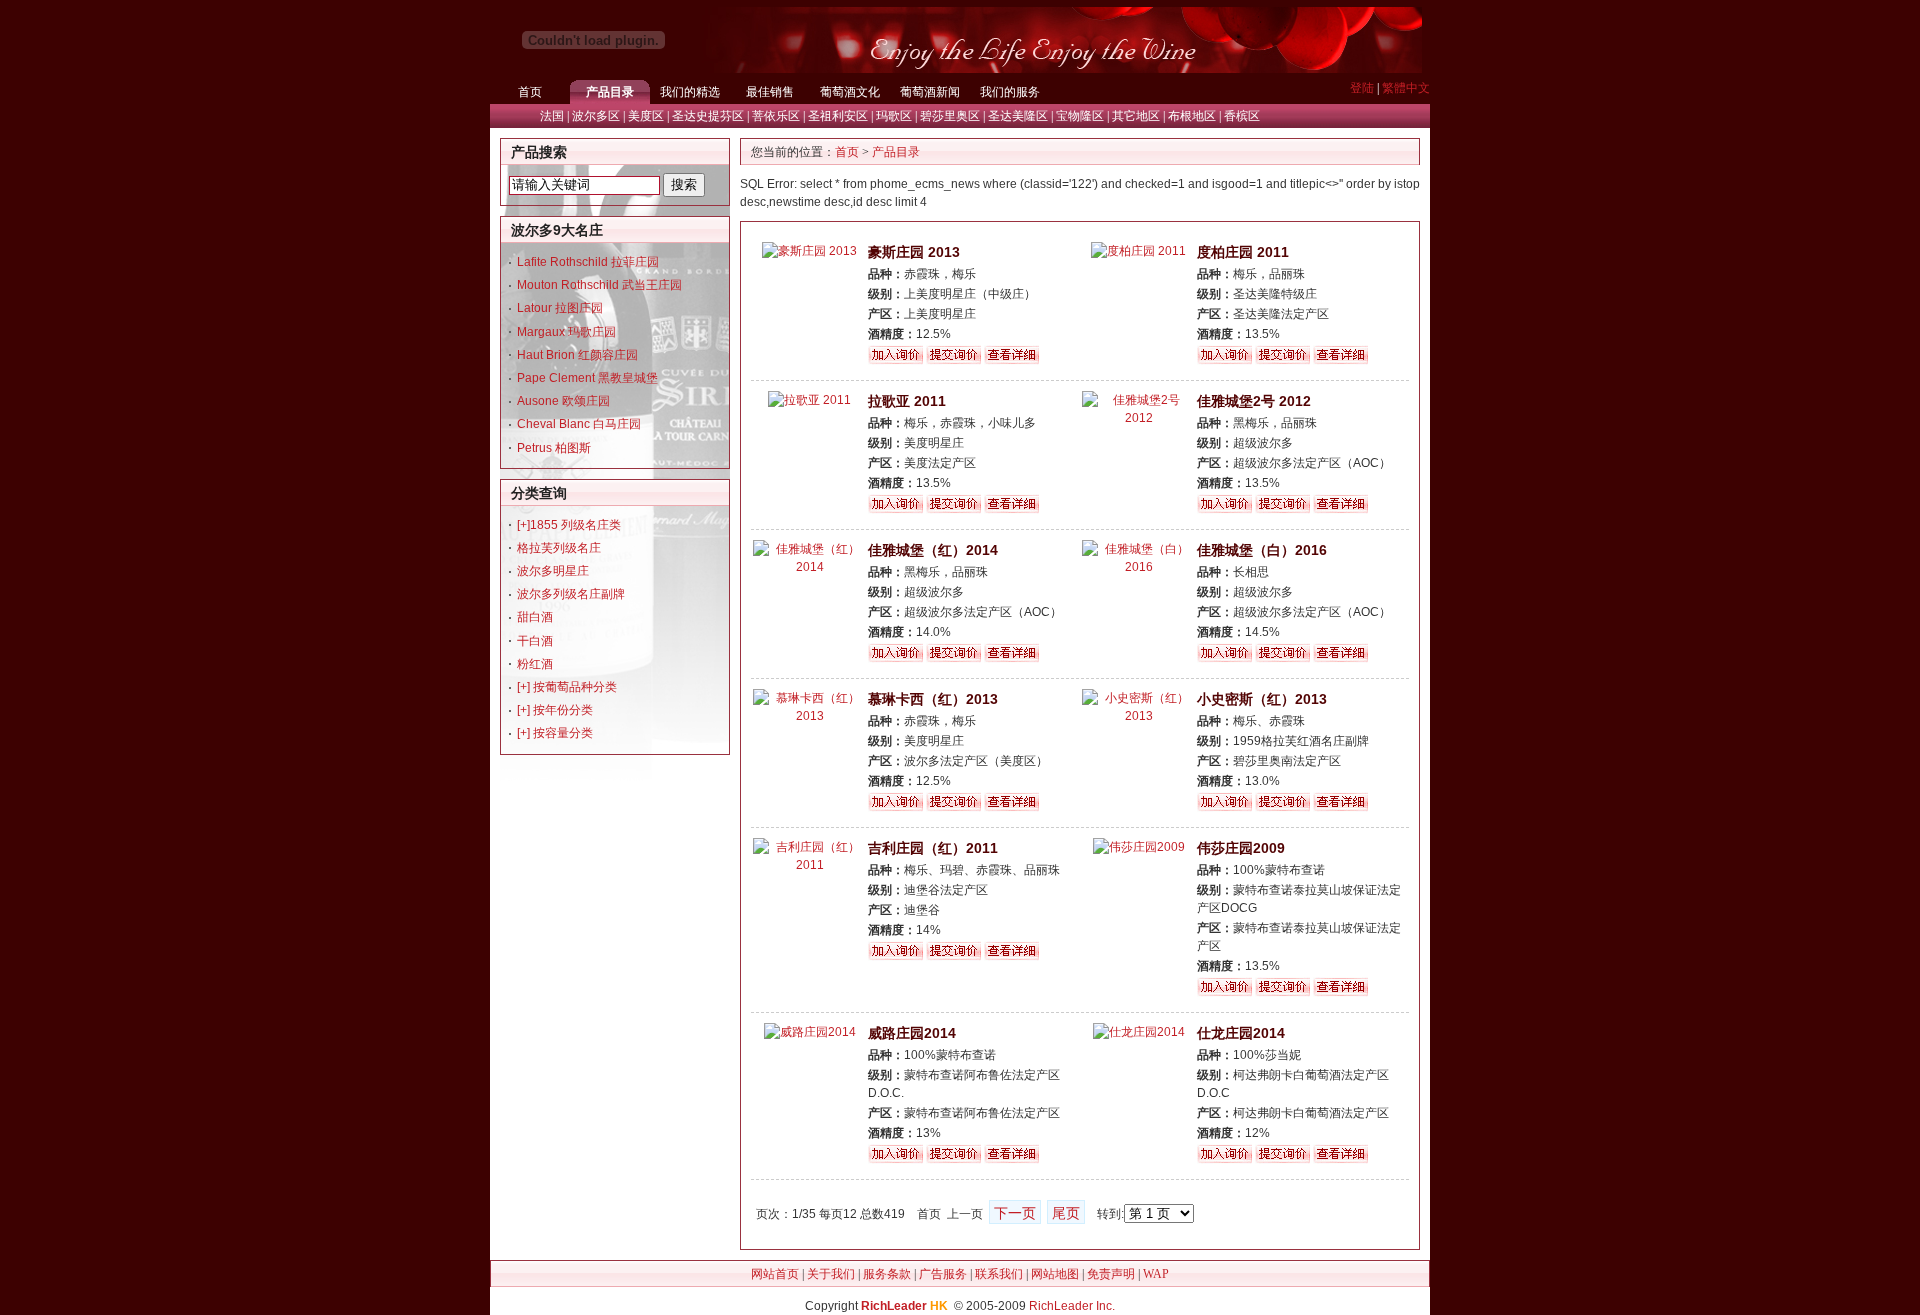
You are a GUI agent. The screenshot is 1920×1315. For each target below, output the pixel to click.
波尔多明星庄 (553, 571)
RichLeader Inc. (1072, 1306)
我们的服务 (1010, 92)
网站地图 (1055, 1274)
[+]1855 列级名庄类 (569, 525)
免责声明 (1111, 1274)
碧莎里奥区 (950, 116)
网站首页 (775, 1274)
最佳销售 (770, 92)
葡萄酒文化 (850, 92)
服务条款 (887, 1274)
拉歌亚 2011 (907, 401)
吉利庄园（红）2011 (933, 848)
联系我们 (999, 1274)
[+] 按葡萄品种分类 (567, 687)
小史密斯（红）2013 (1262, 699)
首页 (530, 92)
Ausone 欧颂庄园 (563, 401)
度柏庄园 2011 (1243, 252)
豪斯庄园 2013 (914, 252)
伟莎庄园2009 (1241, 848)
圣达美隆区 (1018, 116)
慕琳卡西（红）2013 (933, 699)
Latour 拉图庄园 (560, 308)
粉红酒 (535, 664)
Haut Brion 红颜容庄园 (577, 355)
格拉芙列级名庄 (559, 548)
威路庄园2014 (912, 1033)
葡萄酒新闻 (930, 92)
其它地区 (1136, 116)
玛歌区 (894, 116)
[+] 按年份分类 (555, 710)
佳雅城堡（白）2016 (1262, 550)
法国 (552, 116)
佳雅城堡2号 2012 (1254, 401)
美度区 (646, 116)
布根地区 (1192, 116)
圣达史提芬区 (708, 116)
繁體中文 (1406, 88)
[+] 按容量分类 (555, 733)
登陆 (1362, 88)
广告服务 (943, 1274)
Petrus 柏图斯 (554, 448)
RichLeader (894, 1306)
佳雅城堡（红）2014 (933, 550)
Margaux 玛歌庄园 (566, 332)
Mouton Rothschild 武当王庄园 (599, 285)
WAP (1156, 1274)
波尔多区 (596, 116)
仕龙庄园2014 (1241, 1033)
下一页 (1015, 1213)
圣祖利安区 (838, 116)
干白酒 (535, 641)
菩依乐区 (776, 116)
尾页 (1066, 1213)
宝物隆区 (1080, 116)
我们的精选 (690, 92)
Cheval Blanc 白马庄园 (579, 424)
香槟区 (1242, 116)
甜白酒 (535, 617)
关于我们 (831, 1274)
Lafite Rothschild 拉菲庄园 (588, 262)
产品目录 (610, 92)
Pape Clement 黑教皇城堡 (587, 378)
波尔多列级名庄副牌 (571, 594)
